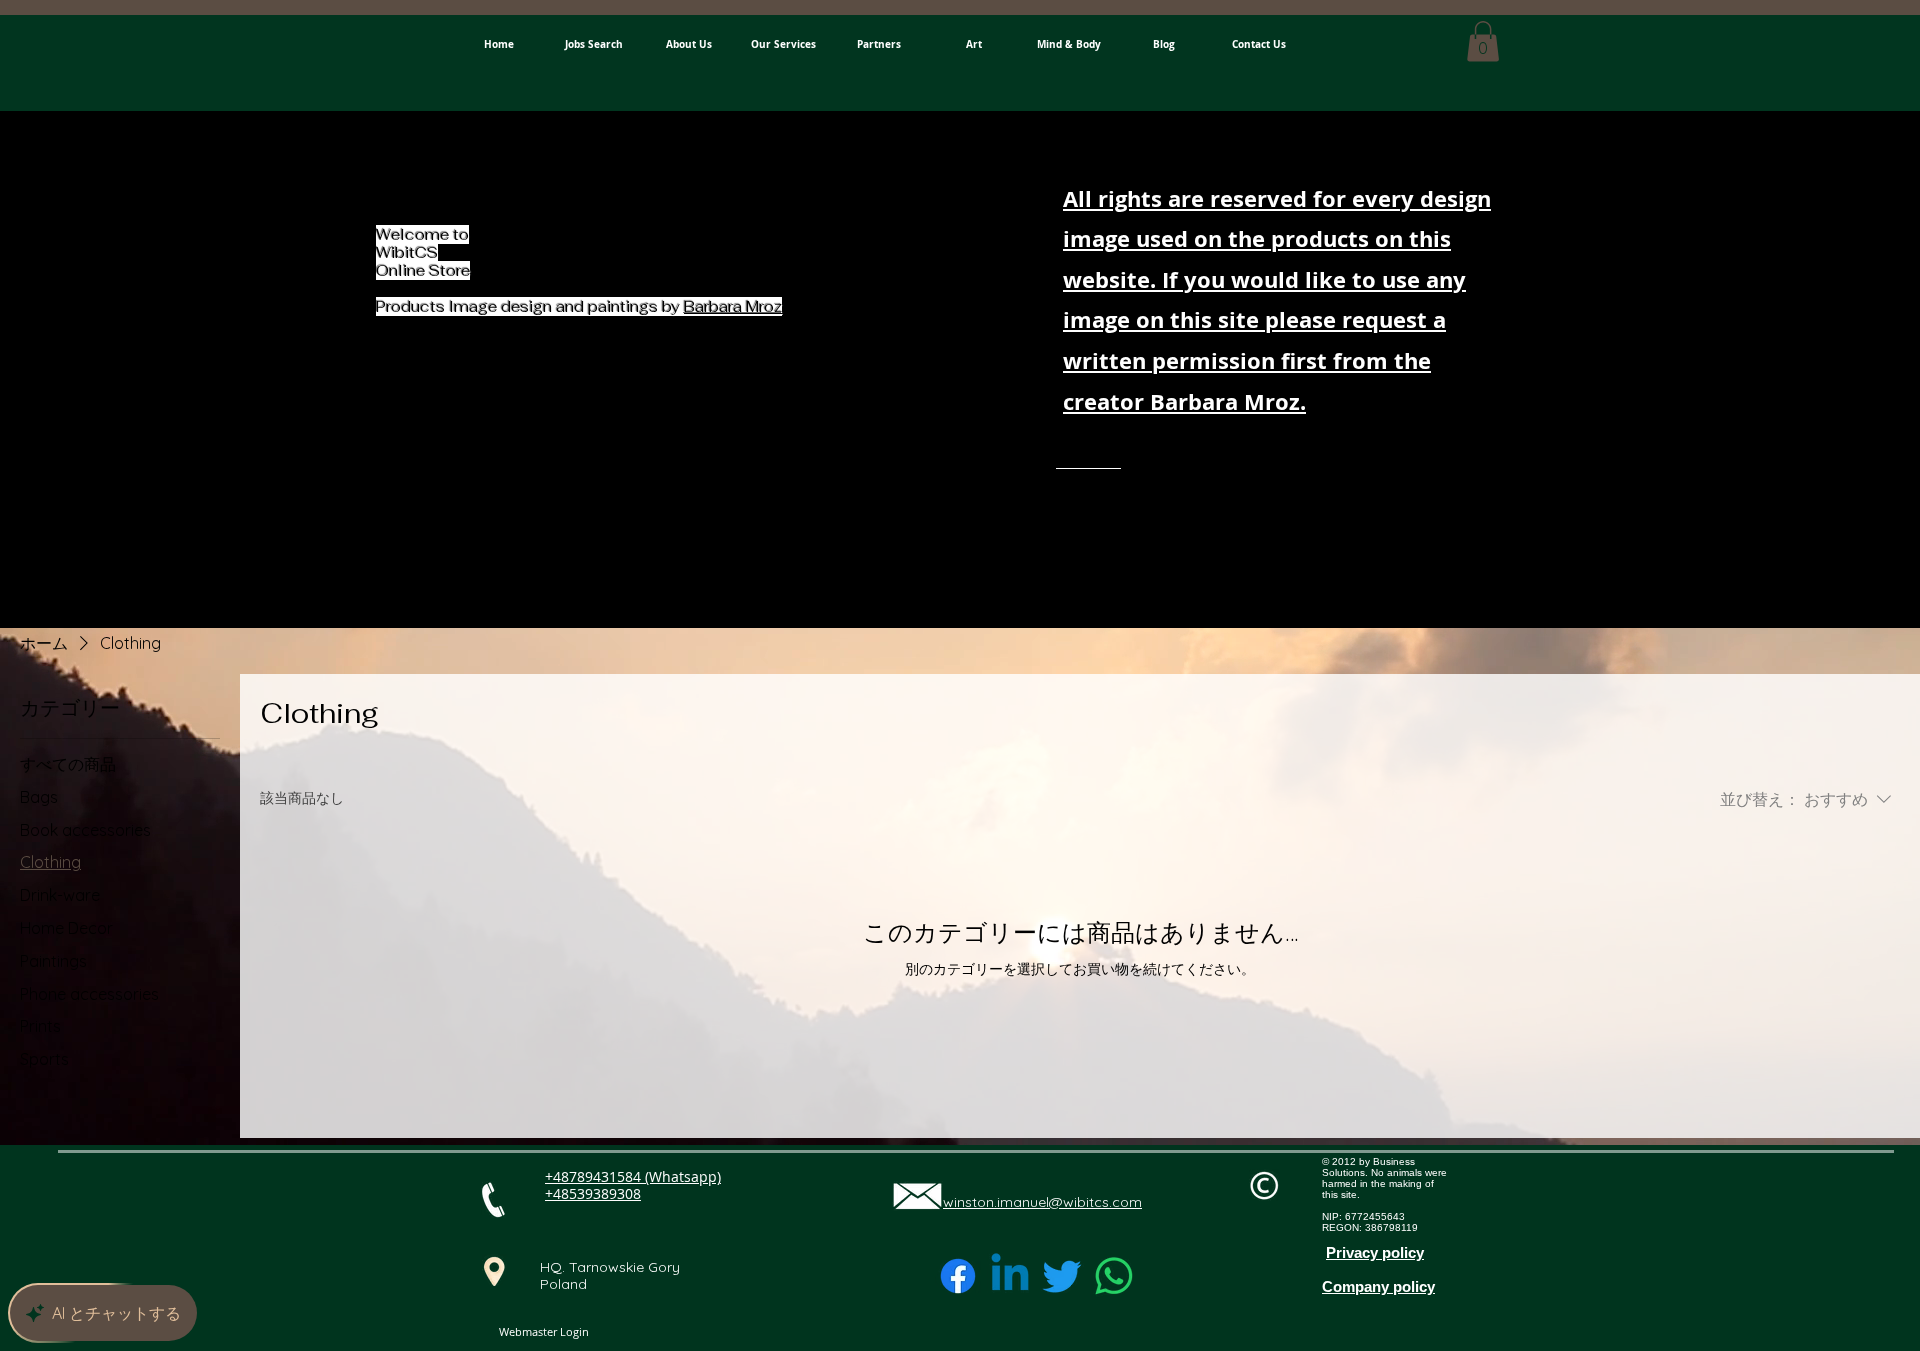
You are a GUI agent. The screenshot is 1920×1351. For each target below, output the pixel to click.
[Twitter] (1062, 1276)
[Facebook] (958, 1276)
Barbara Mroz (733, 306)
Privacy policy (1375, 1252)
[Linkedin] (1010, 1276)
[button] (1483, 41)
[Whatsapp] (1114, 1276)
